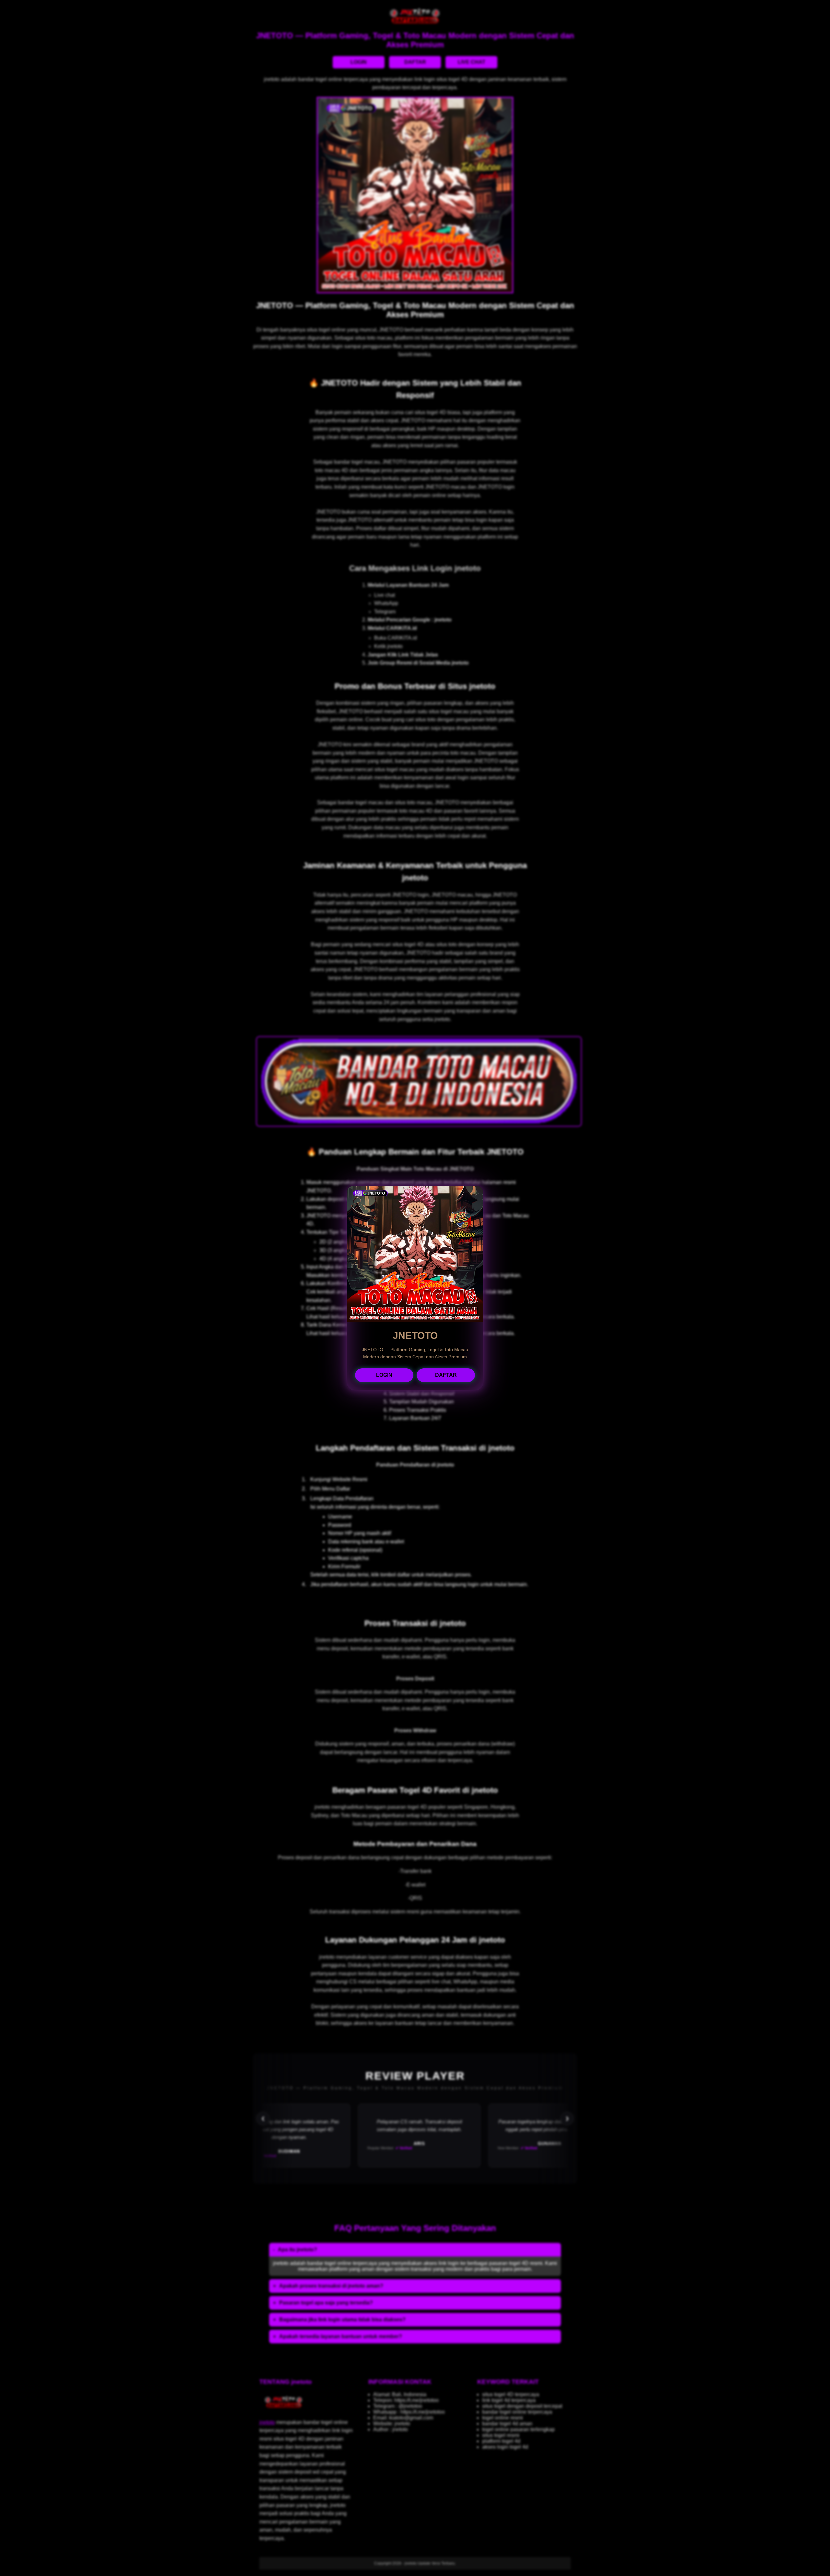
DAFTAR (446, 1375)
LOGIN (384, 1375)
